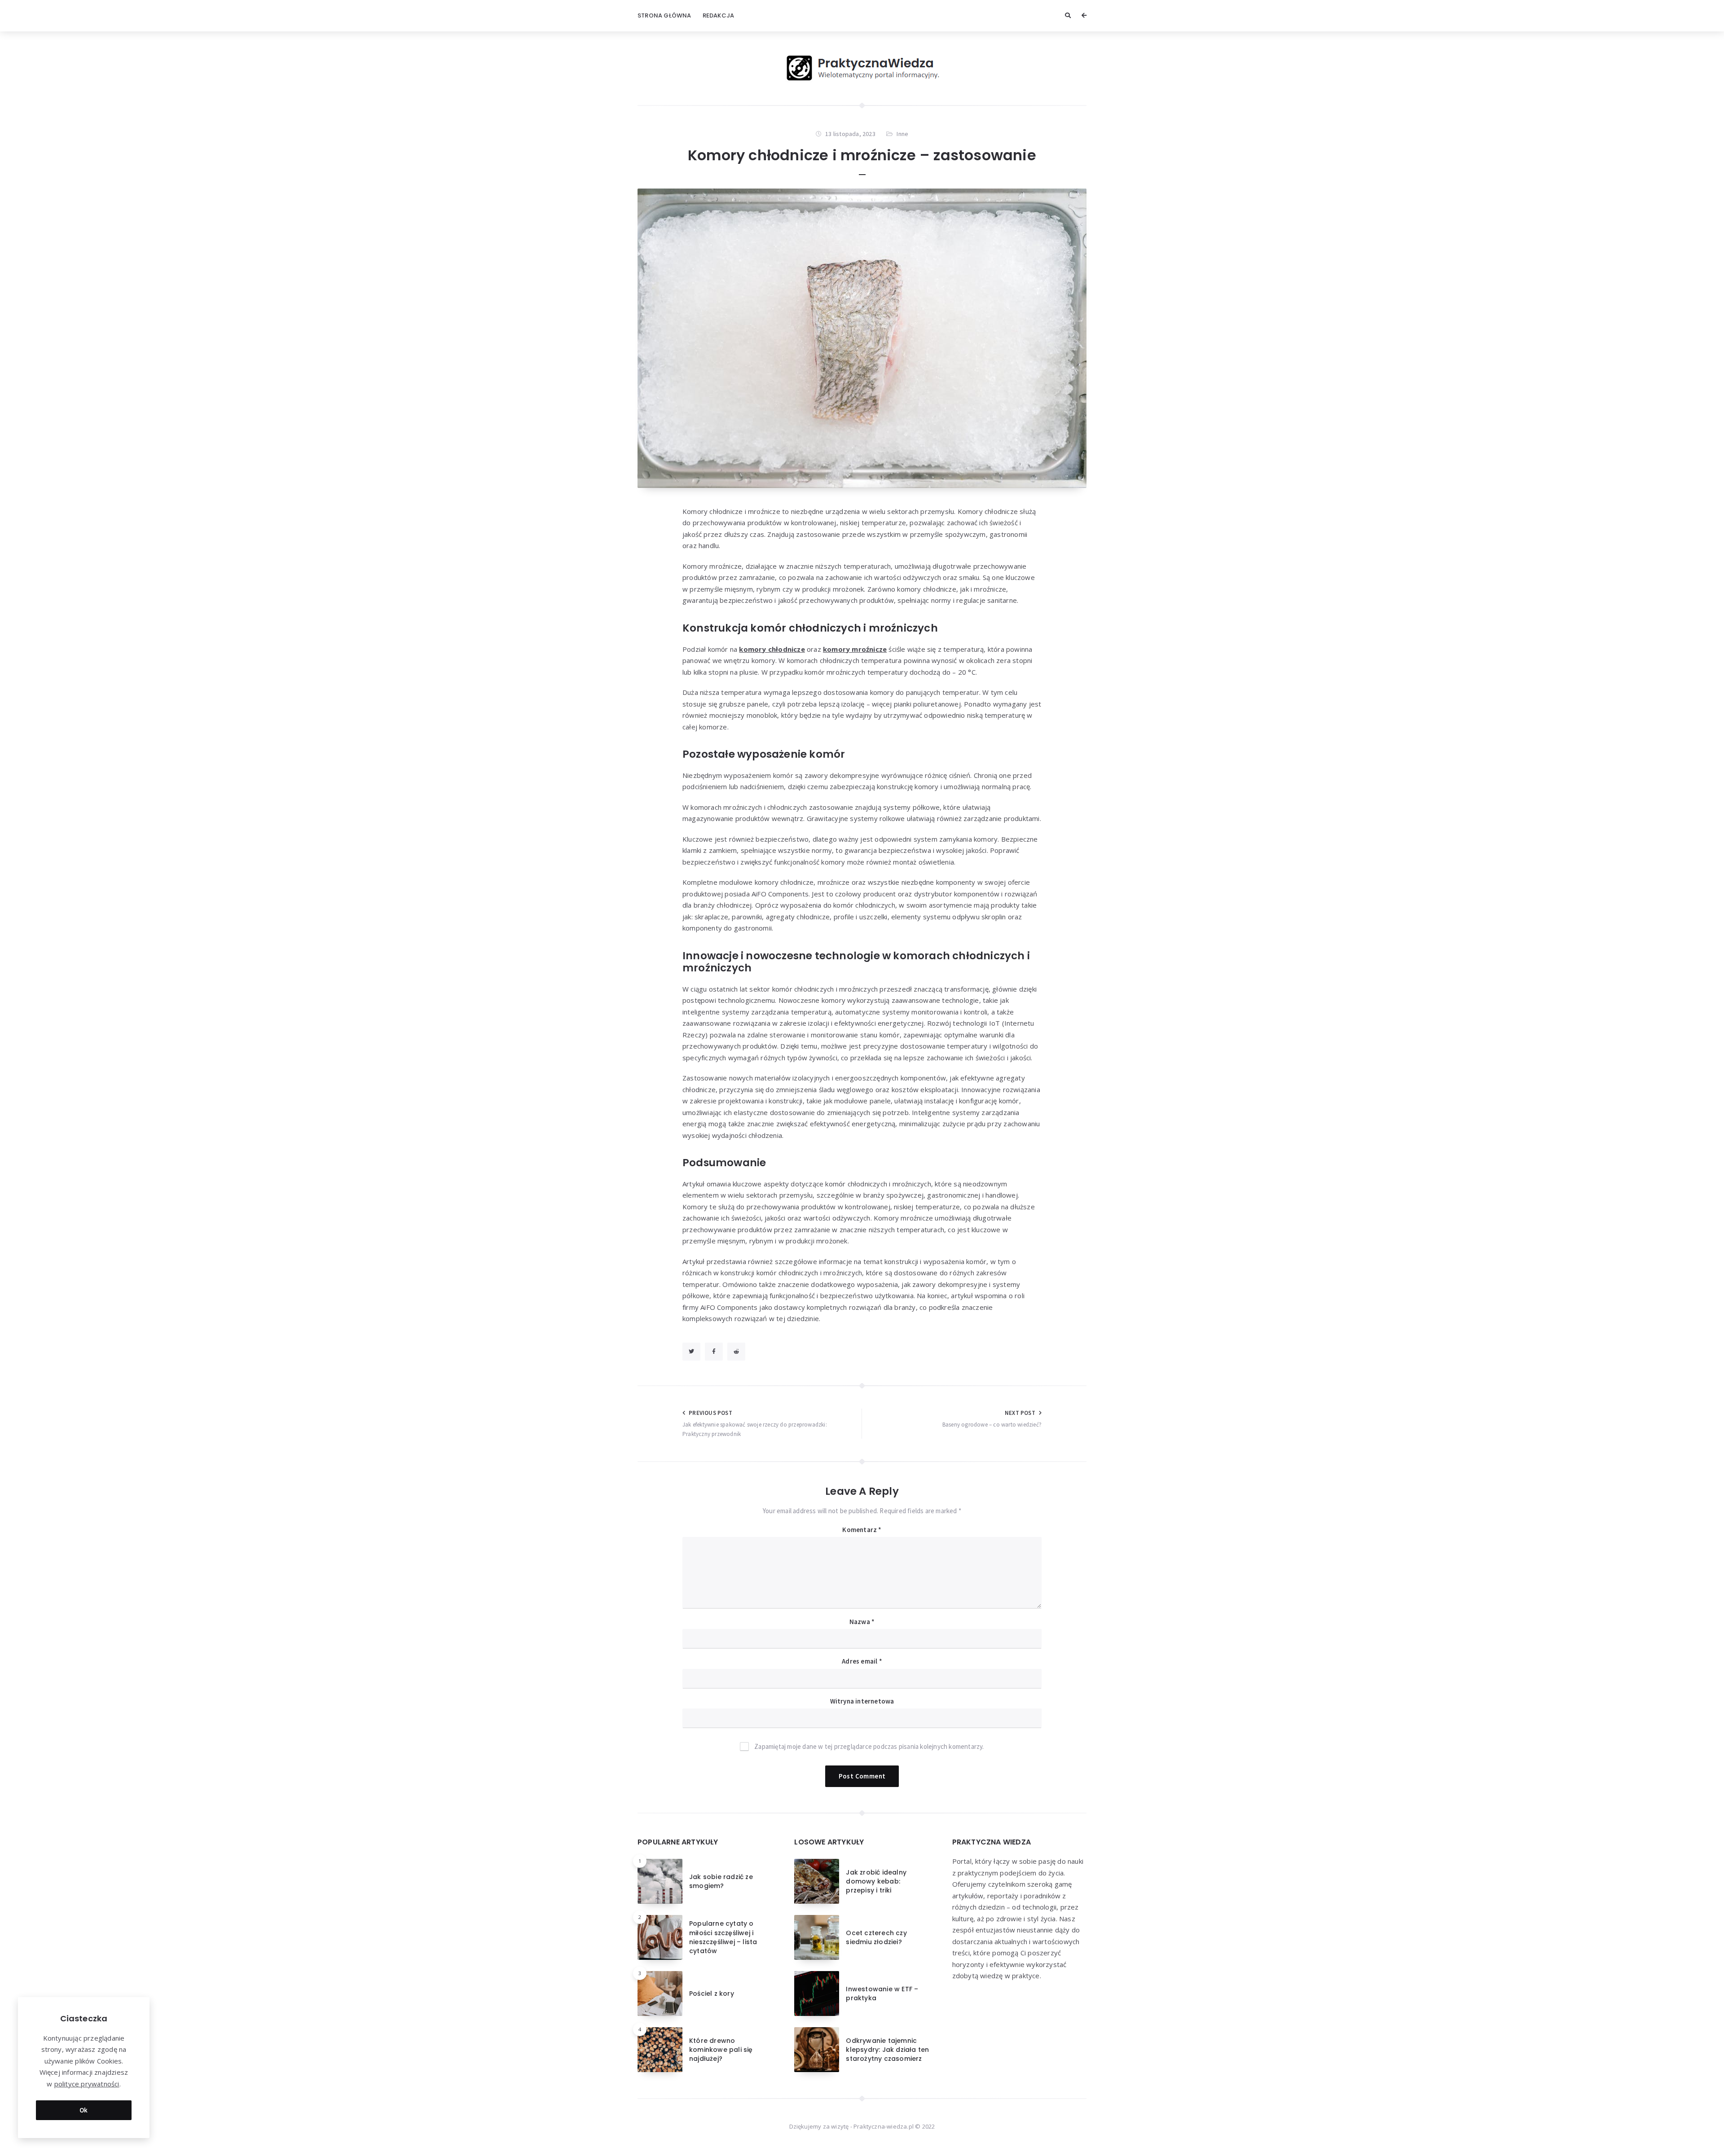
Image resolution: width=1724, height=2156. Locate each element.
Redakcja (719, 15)
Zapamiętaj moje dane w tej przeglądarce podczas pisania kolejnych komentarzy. (869, 1746)
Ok (84, 2110)
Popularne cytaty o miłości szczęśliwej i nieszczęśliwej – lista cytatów (723, 1937)
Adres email (862, 1661)
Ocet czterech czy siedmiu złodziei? (876, 1937)
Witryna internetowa (862, 1701)
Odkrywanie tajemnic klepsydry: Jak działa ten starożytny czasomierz (887, 2050)
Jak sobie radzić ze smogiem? (721, 1881)
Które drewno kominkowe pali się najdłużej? (721, 2050)
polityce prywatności (87, 2084)
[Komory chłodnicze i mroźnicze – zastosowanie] (862, 338)
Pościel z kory (712, 1994)
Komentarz (862, 1530)
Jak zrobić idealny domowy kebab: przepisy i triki (876, 1882)
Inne (902, 134)
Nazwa (862, 1622)
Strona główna (664, 15)
